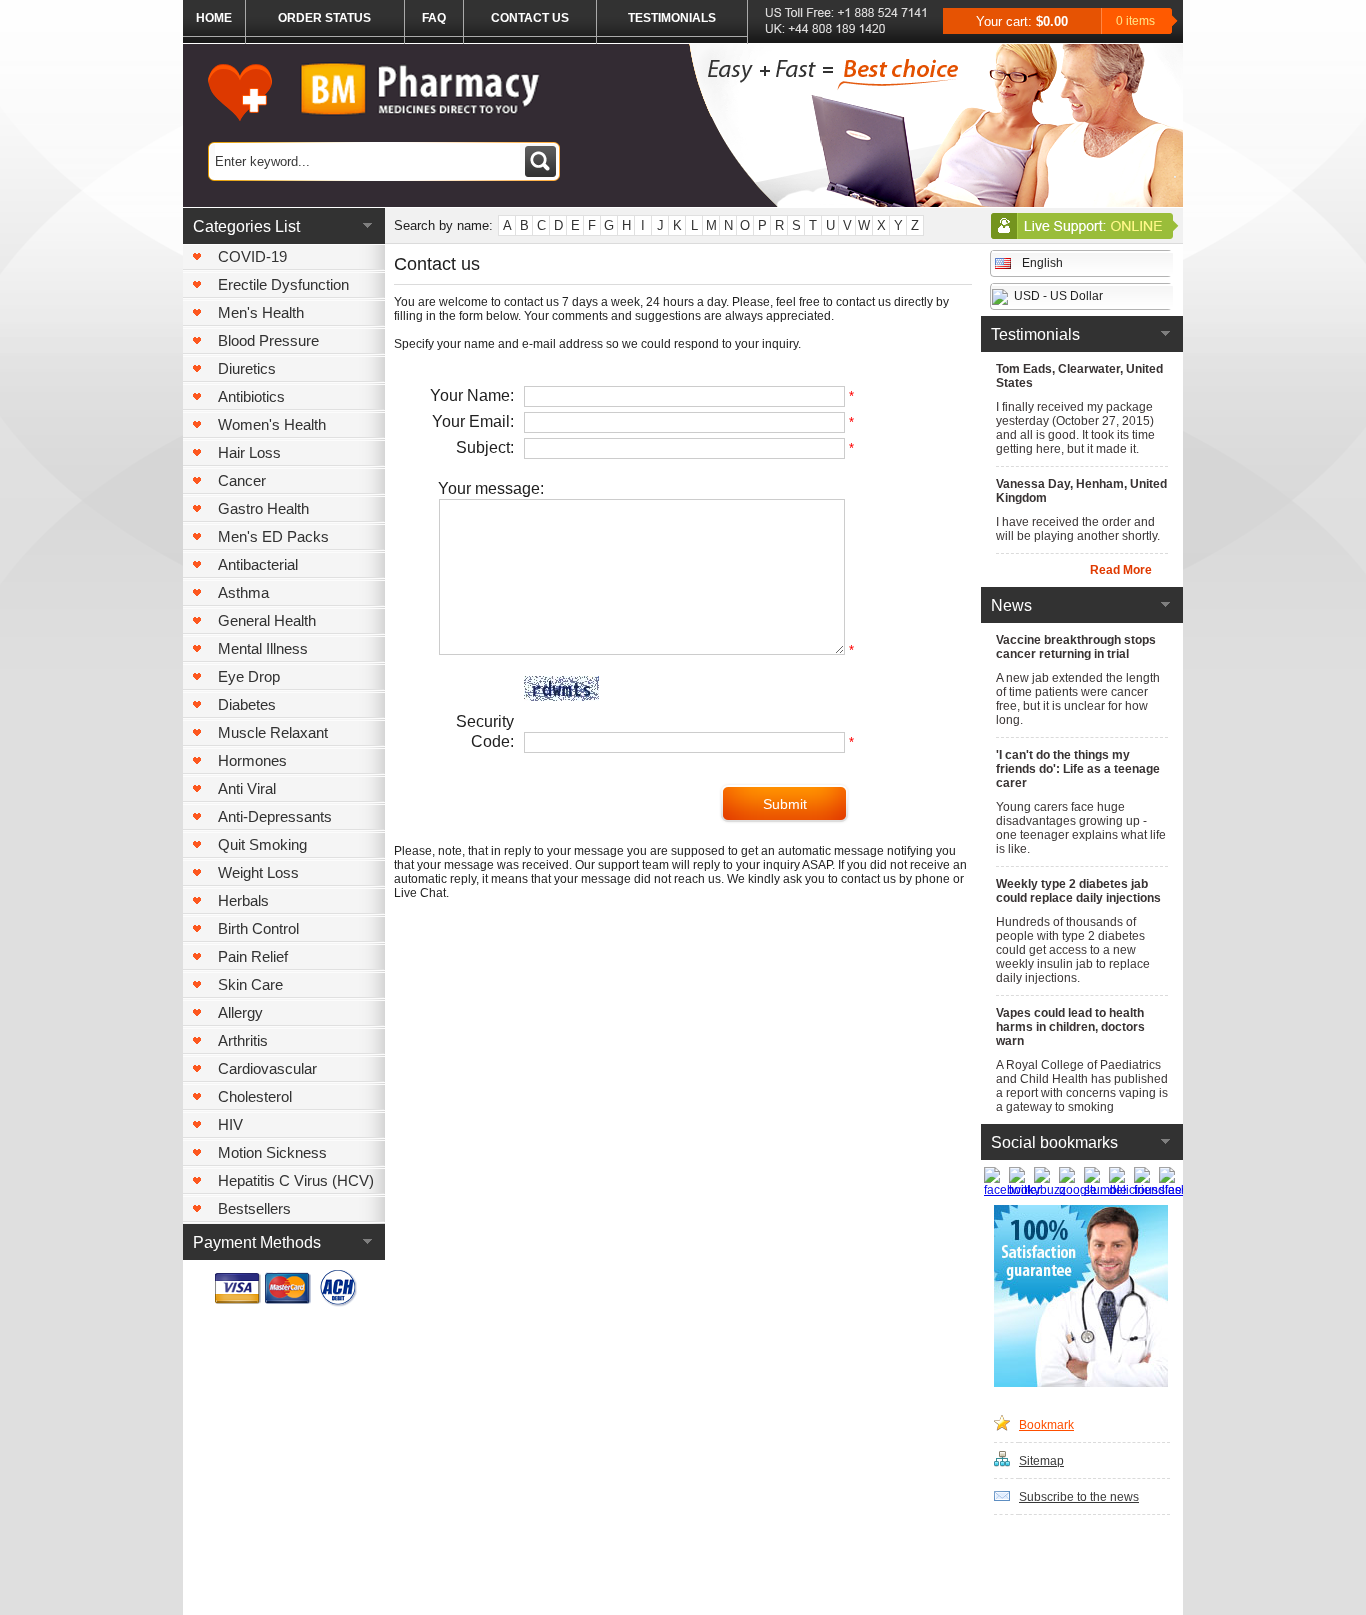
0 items (1135, 21)
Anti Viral (247, 788)
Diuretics (247, 368)
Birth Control (258, 928)
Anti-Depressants (275, 816)
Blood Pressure (268, 340)
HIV (230, 1124)
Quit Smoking (262, 844)
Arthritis (243, 1040)
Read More (1121, 570)
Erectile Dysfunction (283, 284)
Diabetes (247, 704)
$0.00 (1052, 21)
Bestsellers (254, 1208)
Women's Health (272, 424)
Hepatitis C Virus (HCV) (296, 1180)
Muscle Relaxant (273, 732)
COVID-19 (252, 256)
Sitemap (1041, 1461)
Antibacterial (258, 564)
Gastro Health (263, 508)
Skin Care (250, 984)
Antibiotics (251, 396)
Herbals (243, 900)
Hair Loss (249, 452)
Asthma (243, 592)
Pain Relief (253, 956)
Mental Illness (263, 648)
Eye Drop (249, 676)
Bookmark (1046, 1425)
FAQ (434, 18)
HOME (214, 18)
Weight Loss (258, 872)
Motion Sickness (272, 1152)
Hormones (252, 760)
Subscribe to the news (1079, 1497)
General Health (267, 620)
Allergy (240, 1012)
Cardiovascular (267, 1068)
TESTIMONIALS (672, 18)
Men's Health (261, 312)
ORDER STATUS (324, 18)
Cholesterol (255, 1096)
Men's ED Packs (273, 536)
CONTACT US (530, 18)
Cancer (242, 480)
